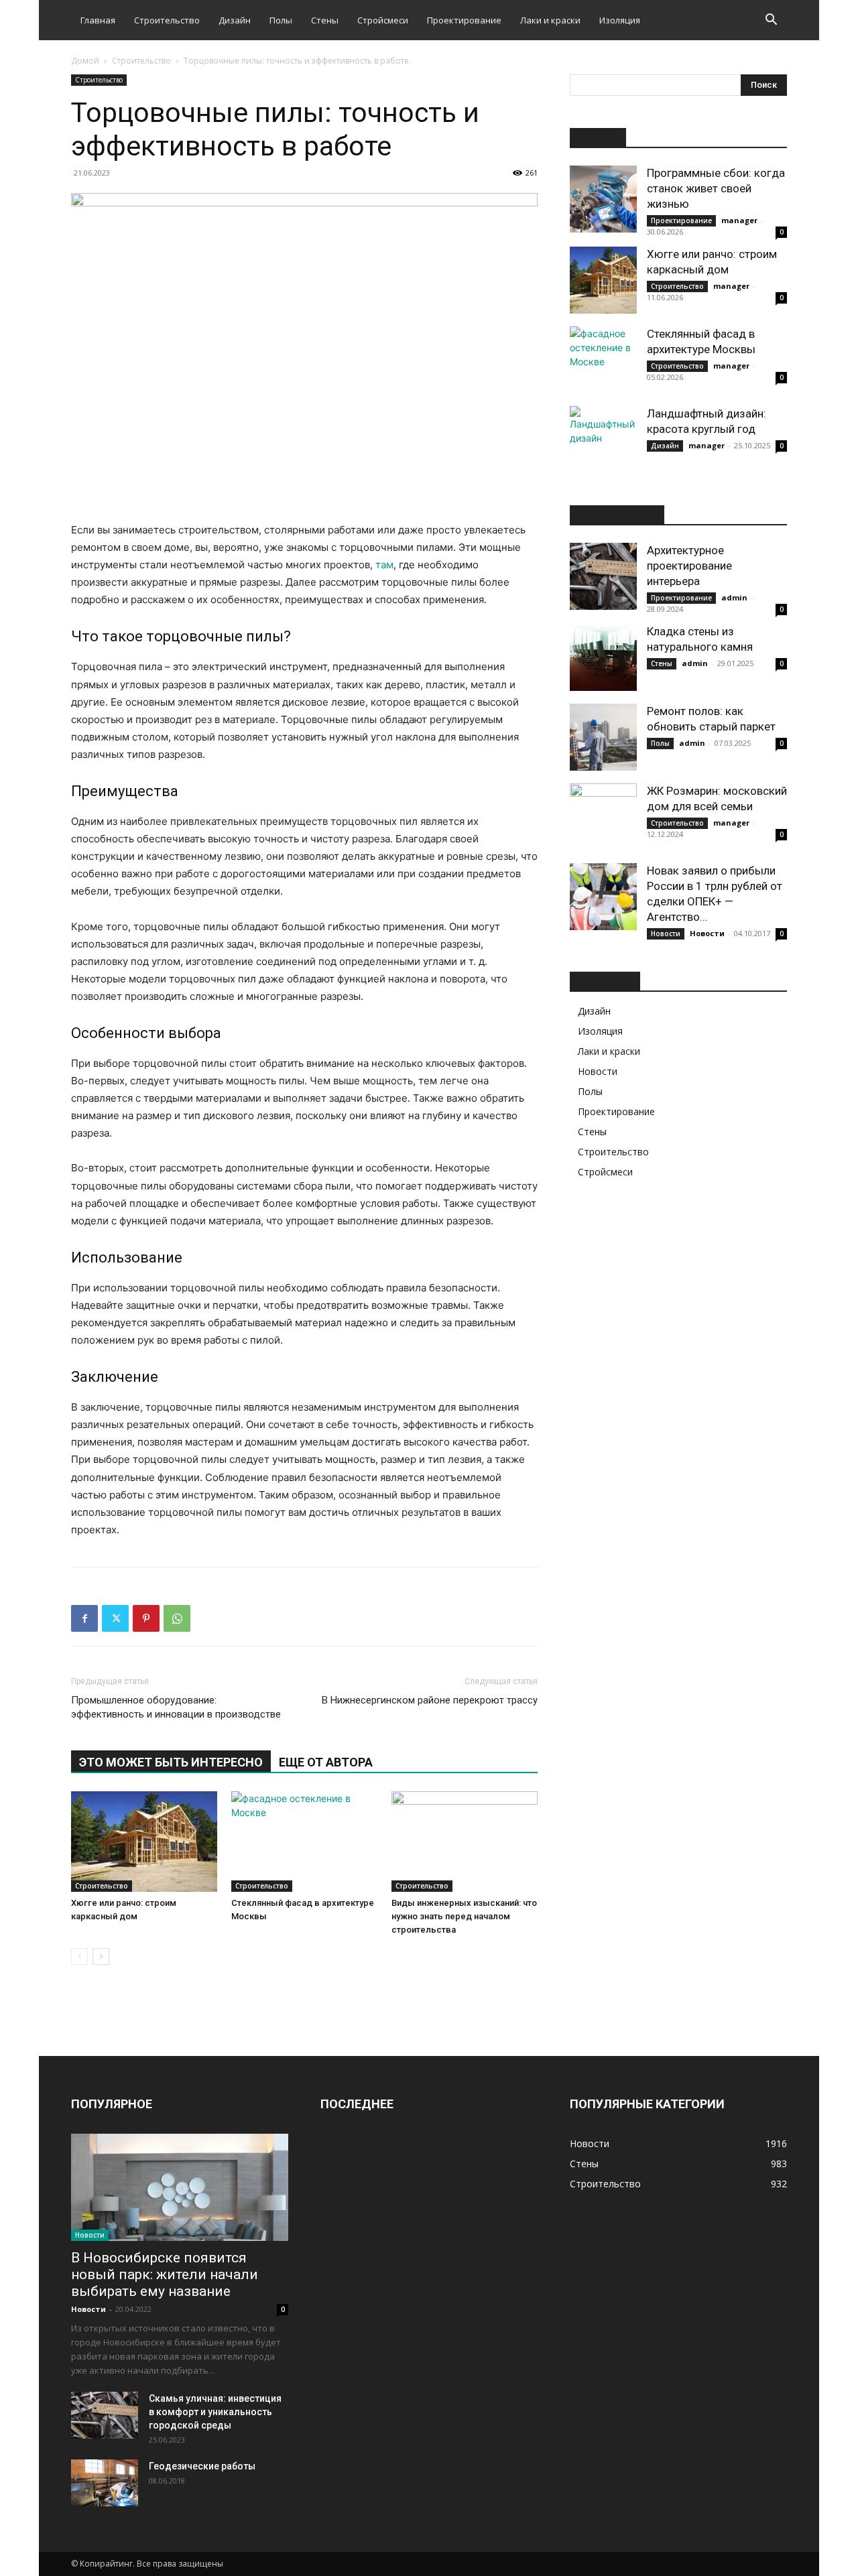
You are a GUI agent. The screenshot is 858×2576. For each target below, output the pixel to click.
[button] (771, 21)
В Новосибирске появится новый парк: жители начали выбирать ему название (165, 2274)
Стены (325, 20)
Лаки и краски (550, 20)
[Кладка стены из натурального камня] (603, 657)
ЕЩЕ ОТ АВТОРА (326, 1762)
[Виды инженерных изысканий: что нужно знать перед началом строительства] (465, 1842)
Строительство (167, 20)
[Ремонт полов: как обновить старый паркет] (603, 737)
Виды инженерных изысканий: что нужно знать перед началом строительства (464, 1916)
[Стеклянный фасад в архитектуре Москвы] (304, 1842)
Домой (85, 61)
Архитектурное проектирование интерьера (689, 566)
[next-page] (101, 1956)
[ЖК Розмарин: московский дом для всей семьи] (603, 817)
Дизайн (235, 20)
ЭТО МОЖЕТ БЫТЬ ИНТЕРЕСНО (171, 1762)
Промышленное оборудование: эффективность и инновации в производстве (176, 1707)
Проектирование (464, 20)
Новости (666, 933)
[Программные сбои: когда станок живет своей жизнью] (603, 199)
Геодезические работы (202, 2466)
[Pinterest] (146, 1618)
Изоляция (620, 20)
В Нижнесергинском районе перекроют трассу (430, 1700)
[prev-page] (79, 1956)
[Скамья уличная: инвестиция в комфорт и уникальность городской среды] (105, 2415)
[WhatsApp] (177, 1618)
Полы (281, 20)
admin (734, 597)
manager (739, 220)
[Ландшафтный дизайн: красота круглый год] (603, 440)
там (384, 565)
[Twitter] (115, 1618)
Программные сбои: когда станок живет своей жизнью (716, 188)
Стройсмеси (383, 20)
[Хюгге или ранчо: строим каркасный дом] (144, 1842)
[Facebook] (84, 1618)
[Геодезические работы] (105, 2483)
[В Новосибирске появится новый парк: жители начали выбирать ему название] (180, 2187)
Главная (98, 20)
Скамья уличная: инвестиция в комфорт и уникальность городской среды (215, 2412)
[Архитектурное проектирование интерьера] (603, 576)
